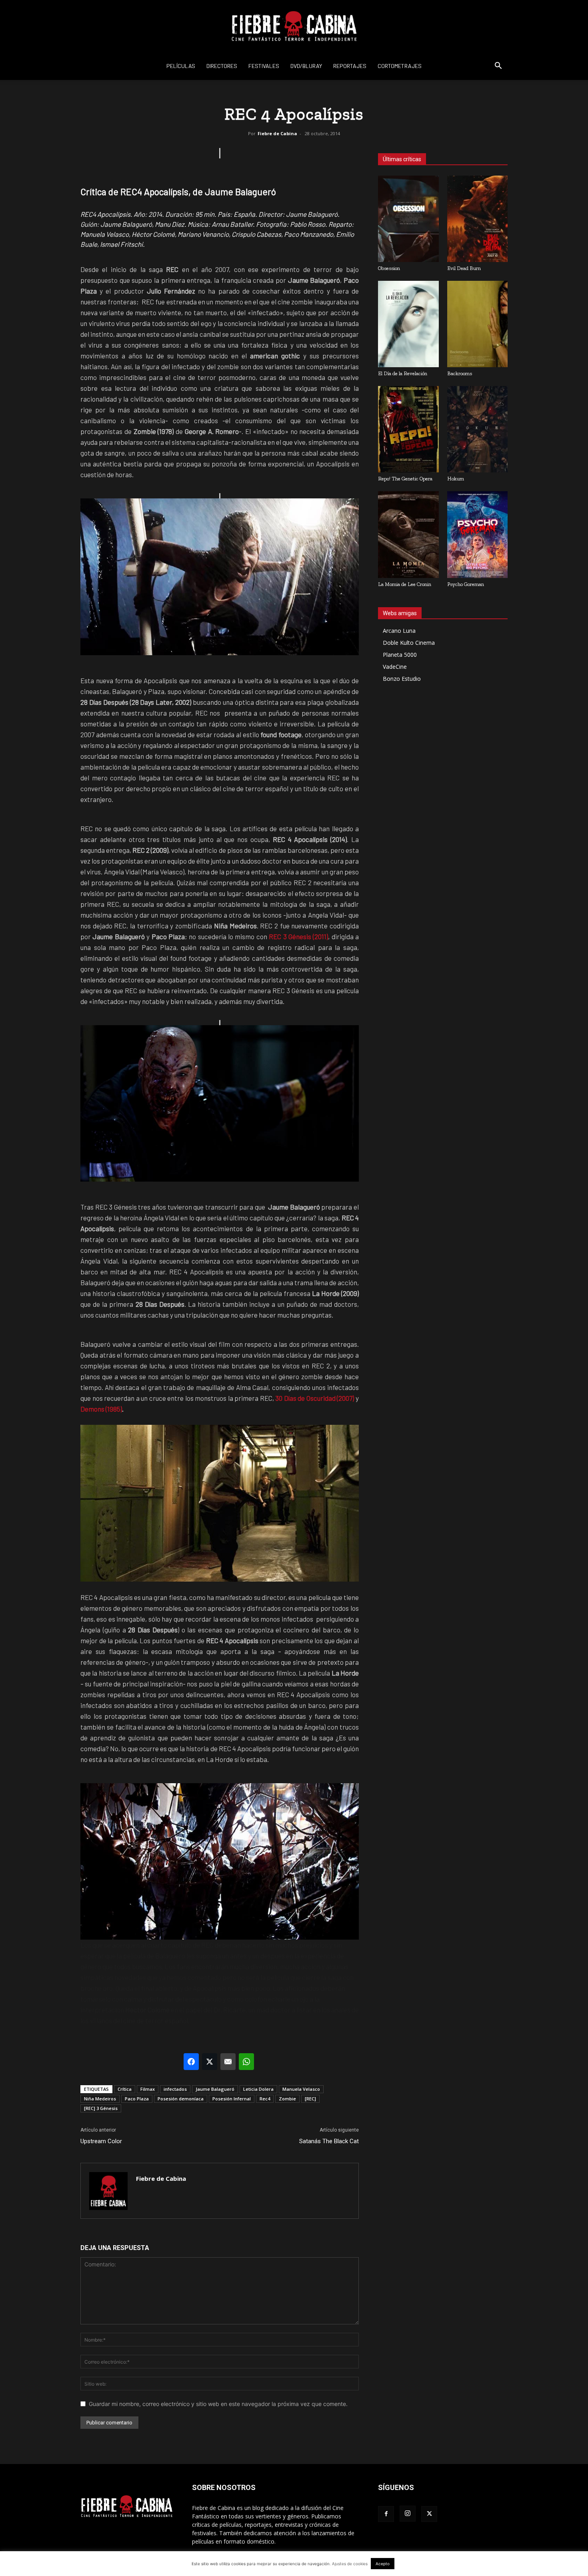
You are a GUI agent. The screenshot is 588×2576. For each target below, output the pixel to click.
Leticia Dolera (258, 2089)
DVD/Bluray (306, 66)
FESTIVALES (264, 66)
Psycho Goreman (466, 584)
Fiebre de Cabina (277, 133)
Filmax (148, 2089)
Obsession (389, 268)
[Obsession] (408, 219)
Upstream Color (101, 2141)
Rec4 (265, 2099)
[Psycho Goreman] (478, 534)
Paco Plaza (137, 2099)
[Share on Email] (228, 2062)
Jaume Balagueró (215, 2089)
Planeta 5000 (400, 655)
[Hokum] (478, 429)
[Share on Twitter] (210, 2062)
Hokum (456, 479)
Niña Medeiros (100, 2099)
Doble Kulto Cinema (409, 643)
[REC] (310, 2099)
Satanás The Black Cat (329, 2141)
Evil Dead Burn (464, 268)
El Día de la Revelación (403, 373)
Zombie (287, 2099)
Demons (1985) (101, 1409)
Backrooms (460, 373)
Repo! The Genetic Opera (405, 479)
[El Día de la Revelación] (408, 324)
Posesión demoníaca (181, 2099)
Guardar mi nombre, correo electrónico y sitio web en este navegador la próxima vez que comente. (218, 2404)
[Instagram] (408, 2514)
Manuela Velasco (301, 2089)
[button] (498, 67)
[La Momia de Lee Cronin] (408, 534)
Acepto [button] (383, 2564)
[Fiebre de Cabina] (294, 26)
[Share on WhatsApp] (246, 2062)
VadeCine (395, 667)
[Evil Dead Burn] (478, 219)
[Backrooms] (478, 324)
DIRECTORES (222, 66)
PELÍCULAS (181, 66)
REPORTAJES (350, 66)
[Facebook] (386, 2514)
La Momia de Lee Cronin (405, 584)
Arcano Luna (399, 631)
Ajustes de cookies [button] (350, 2564)
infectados (175, 2089)
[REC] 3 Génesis (101, 2108)
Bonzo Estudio (402, 679)
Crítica (125, 2089)
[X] (429, 2514)
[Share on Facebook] (191, 2062)
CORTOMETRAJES (400, 66)
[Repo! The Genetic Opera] (408, 429)
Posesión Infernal (232, 2099)
